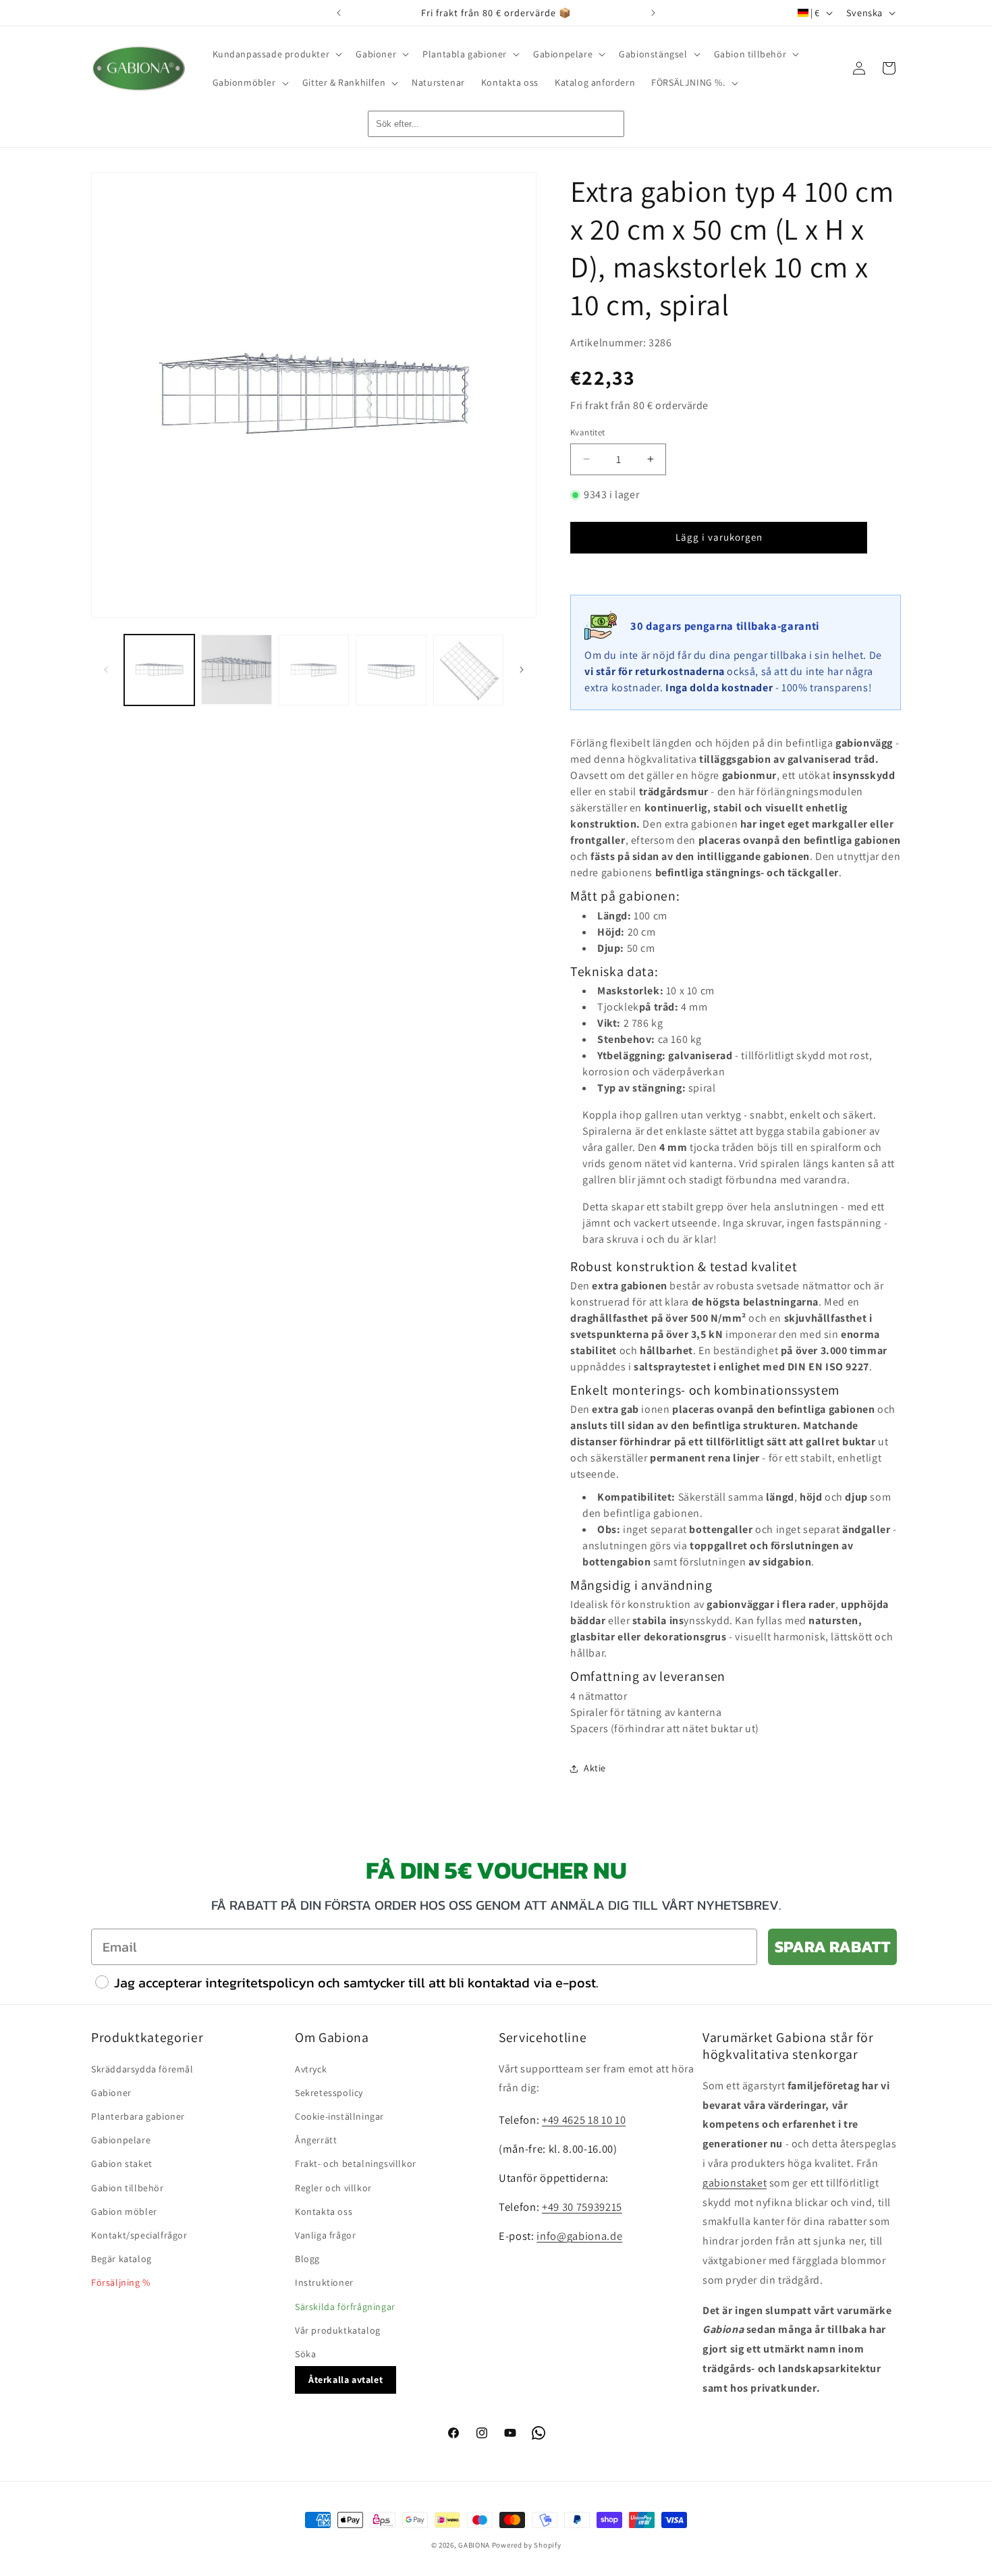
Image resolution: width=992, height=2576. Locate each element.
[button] (276, 54)
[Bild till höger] (522, 670)
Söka (305, 2354)
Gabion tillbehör (128, 2188)
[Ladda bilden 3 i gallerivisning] (314, 670)
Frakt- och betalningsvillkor (356, 2164)
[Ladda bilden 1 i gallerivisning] (159, 670)
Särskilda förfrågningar (345, 2307)
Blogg (307, 2259)
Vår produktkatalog (338, 2330)
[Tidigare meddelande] (339, 13)
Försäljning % (121, 2282)
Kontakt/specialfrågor (139, 2235)
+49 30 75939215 (582, 2207)
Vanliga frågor (325, 2235)
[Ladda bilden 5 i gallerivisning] (468, 670)
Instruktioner (324, 2282)
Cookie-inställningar (339, 2116)
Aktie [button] (595, 1768)
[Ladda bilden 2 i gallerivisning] (236, 670)
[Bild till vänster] (106, 670)
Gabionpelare (121, 2140)
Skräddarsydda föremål (142, 2069)
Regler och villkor (333, 2188)
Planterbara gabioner (138, 2116)
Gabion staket (122, 2164)
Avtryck (311, 2069)
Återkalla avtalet (346, 2380)
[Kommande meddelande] (653, 13)
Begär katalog (121, 2259)
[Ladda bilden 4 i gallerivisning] (391, 670)
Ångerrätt (316, 2140)
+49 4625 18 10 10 (584, 2120)
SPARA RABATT (832, 1947)
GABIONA (474, 2545)
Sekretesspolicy (329, 2093)
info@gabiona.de (579, 2236)
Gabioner (111, 2093)
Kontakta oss (324, 2211)
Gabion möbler (124, 2211)
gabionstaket (735, 2183)
